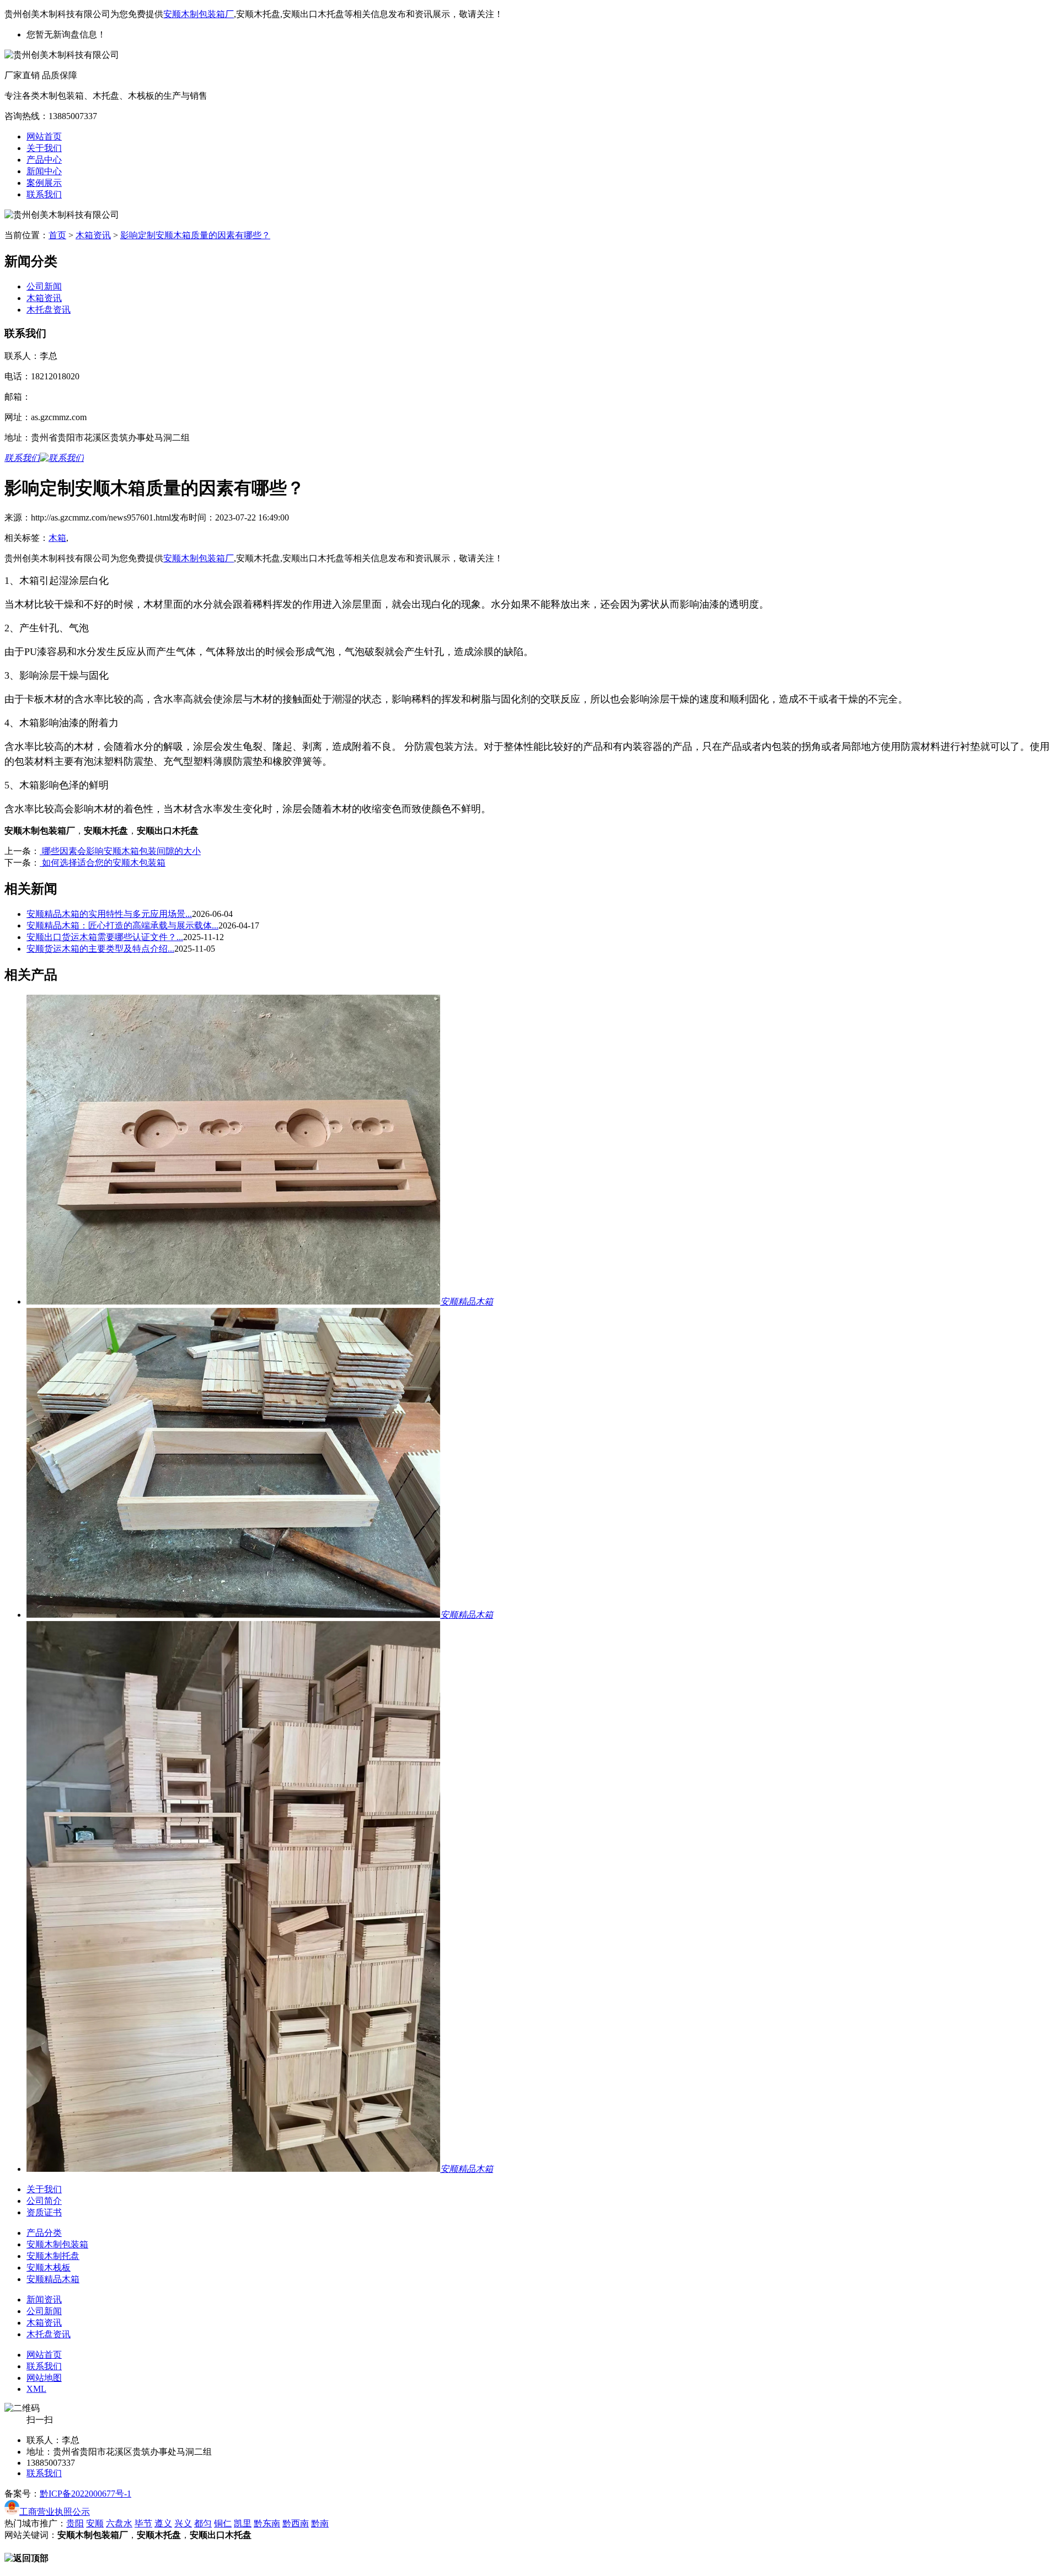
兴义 (183, 2523)
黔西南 (296, 2523)
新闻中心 (44, 171)
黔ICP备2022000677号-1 (85, 2494)
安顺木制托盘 (53, 2256)
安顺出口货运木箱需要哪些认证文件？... (105, 937)
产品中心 (44, 160)
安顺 (95, 2523)
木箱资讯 (93, 235)
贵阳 (75, 2523)
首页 (57, 235)
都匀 (203, 2523)
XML (36, 2389)
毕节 (143, 2523)
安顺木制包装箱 (57, 2244)
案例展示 (44, 183)
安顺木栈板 (49, 2268)
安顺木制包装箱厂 (199, 14)
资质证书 (44, 2212)
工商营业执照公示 (55, 2512)
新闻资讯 (44, 2299)
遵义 (163, 2523)
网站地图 (44, 2378)
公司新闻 (44, 286)
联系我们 (44, 194)
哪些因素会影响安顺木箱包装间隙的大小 (120, 851)
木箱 (57, 538)
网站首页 (44, 136)
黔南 (320, 2523)
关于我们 (44, 148)
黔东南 (267, 2523)
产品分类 (44, 2233)
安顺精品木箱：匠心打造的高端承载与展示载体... (122, 925)
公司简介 (44, 2201)
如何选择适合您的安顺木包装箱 (103, 863)
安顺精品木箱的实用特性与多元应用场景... (109, 914)
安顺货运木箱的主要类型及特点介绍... (100, 949)
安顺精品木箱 (53, 2279)
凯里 (243, 2523)
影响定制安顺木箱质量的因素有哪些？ (195, 235)
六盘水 (119, 2523)
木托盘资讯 (49, 310)
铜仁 (223, 2523)
